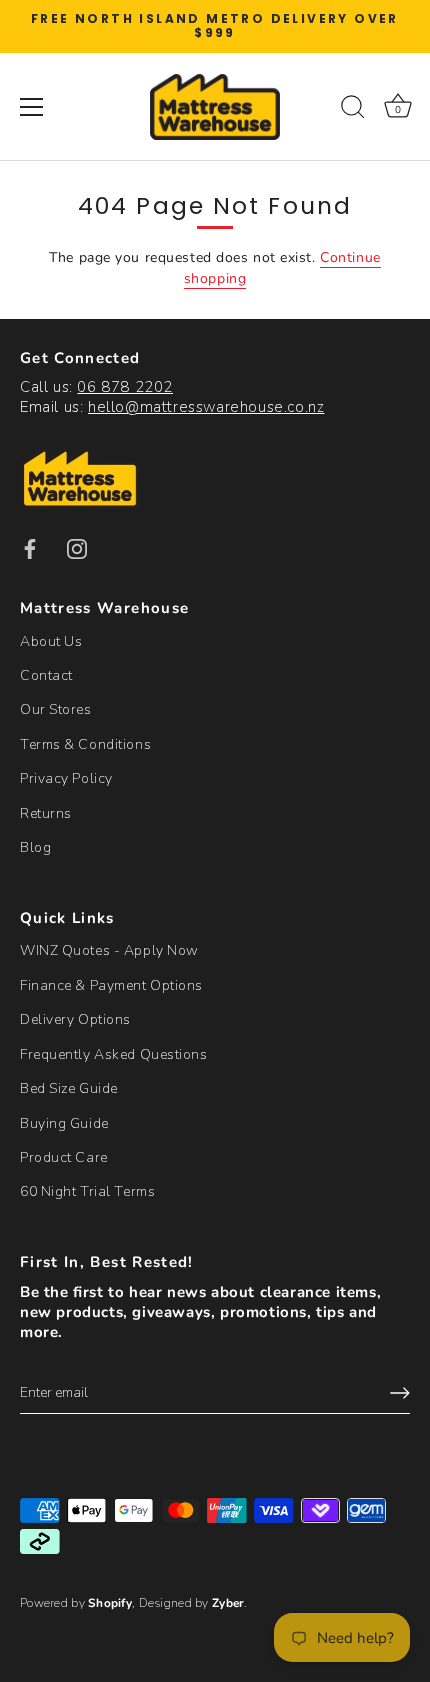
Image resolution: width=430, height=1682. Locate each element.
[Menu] (32, 107)
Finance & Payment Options (111, 985)
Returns (46, 813)
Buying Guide (64, 1123)
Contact (46, 675)
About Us (51, 641)
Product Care (64, 1157)
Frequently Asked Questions (114, 1054)
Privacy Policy (66, 778)
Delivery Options (75, 1019)
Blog (35, 847)
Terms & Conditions (85, 744)
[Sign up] (400, 1393)
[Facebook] (30, 547)
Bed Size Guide (69, 1088)
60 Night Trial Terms (87, 1191)
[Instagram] (77, 547)
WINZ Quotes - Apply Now (109, 950)
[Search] (353, 110)
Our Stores (56, 709)
